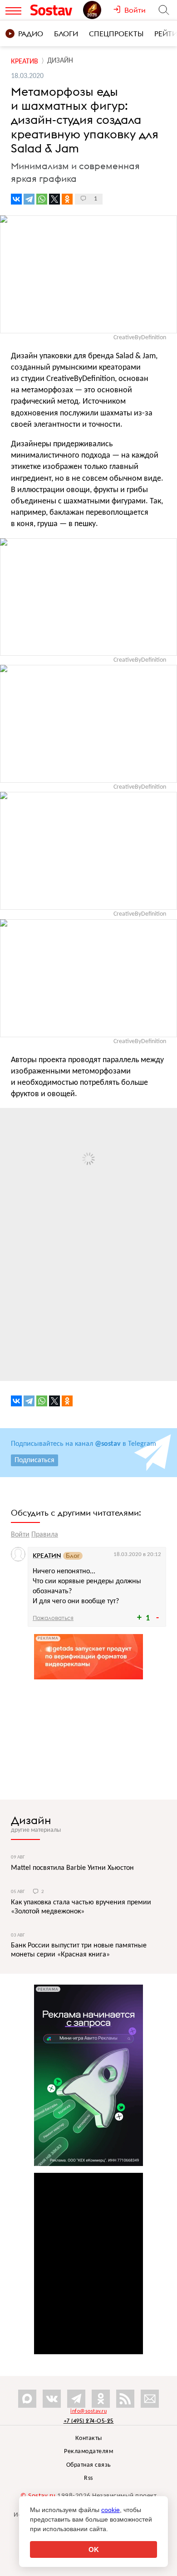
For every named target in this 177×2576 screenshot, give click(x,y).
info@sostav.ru (88, 2411)
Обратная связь (89, 2465)
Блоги (66, 34)
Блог (73, 1556)
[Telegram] (29, 199)
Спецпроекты (116, 34)
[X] (54, 199)
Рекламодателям (88, 2452)
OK (94, 2549)
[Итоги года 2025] (98, 10)
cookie (111, 2510)
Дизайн (31, 1820)
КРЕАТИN (47, 1556)
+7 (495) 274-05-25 (89, 2421)
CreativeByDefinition (140, 338)
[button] (169, 1116)
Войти (20, 1535)
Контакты (89, 2438)
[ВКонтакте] (16, 199)
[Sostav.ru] (54, 10)
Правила (45, 1535)
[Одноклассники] (67, 199)
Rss (88, 2478)
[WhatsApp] (42, 199)
